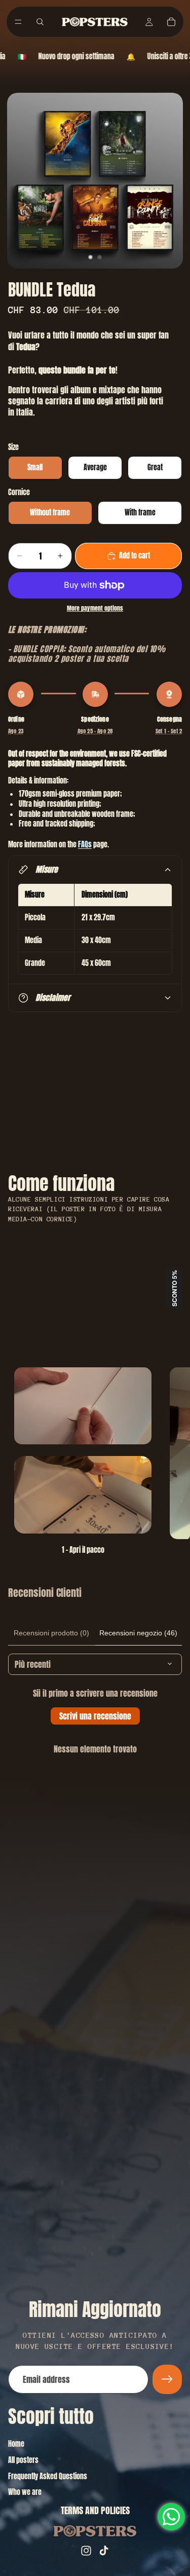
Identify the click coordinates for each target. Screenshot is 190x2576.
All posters (23, 2460)
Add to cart (135, 556)
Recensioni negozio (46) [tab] (138, 1633)
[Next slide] (171, 1461)
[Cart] (171, 22)
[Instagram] (86, 2551)
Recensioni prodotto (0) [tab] (51, 1633)
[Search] (40, 22)
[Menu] (18, 22)
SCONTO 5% (174, 1288)
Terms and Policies (95, 2510)
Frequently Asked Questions (48, 2476)
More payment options (95, 608)
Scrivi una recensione (95, 1716)
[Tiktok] (104, 2551)
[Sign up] (167, 2379)
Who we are (25, 2492)
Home (16, 2444)
